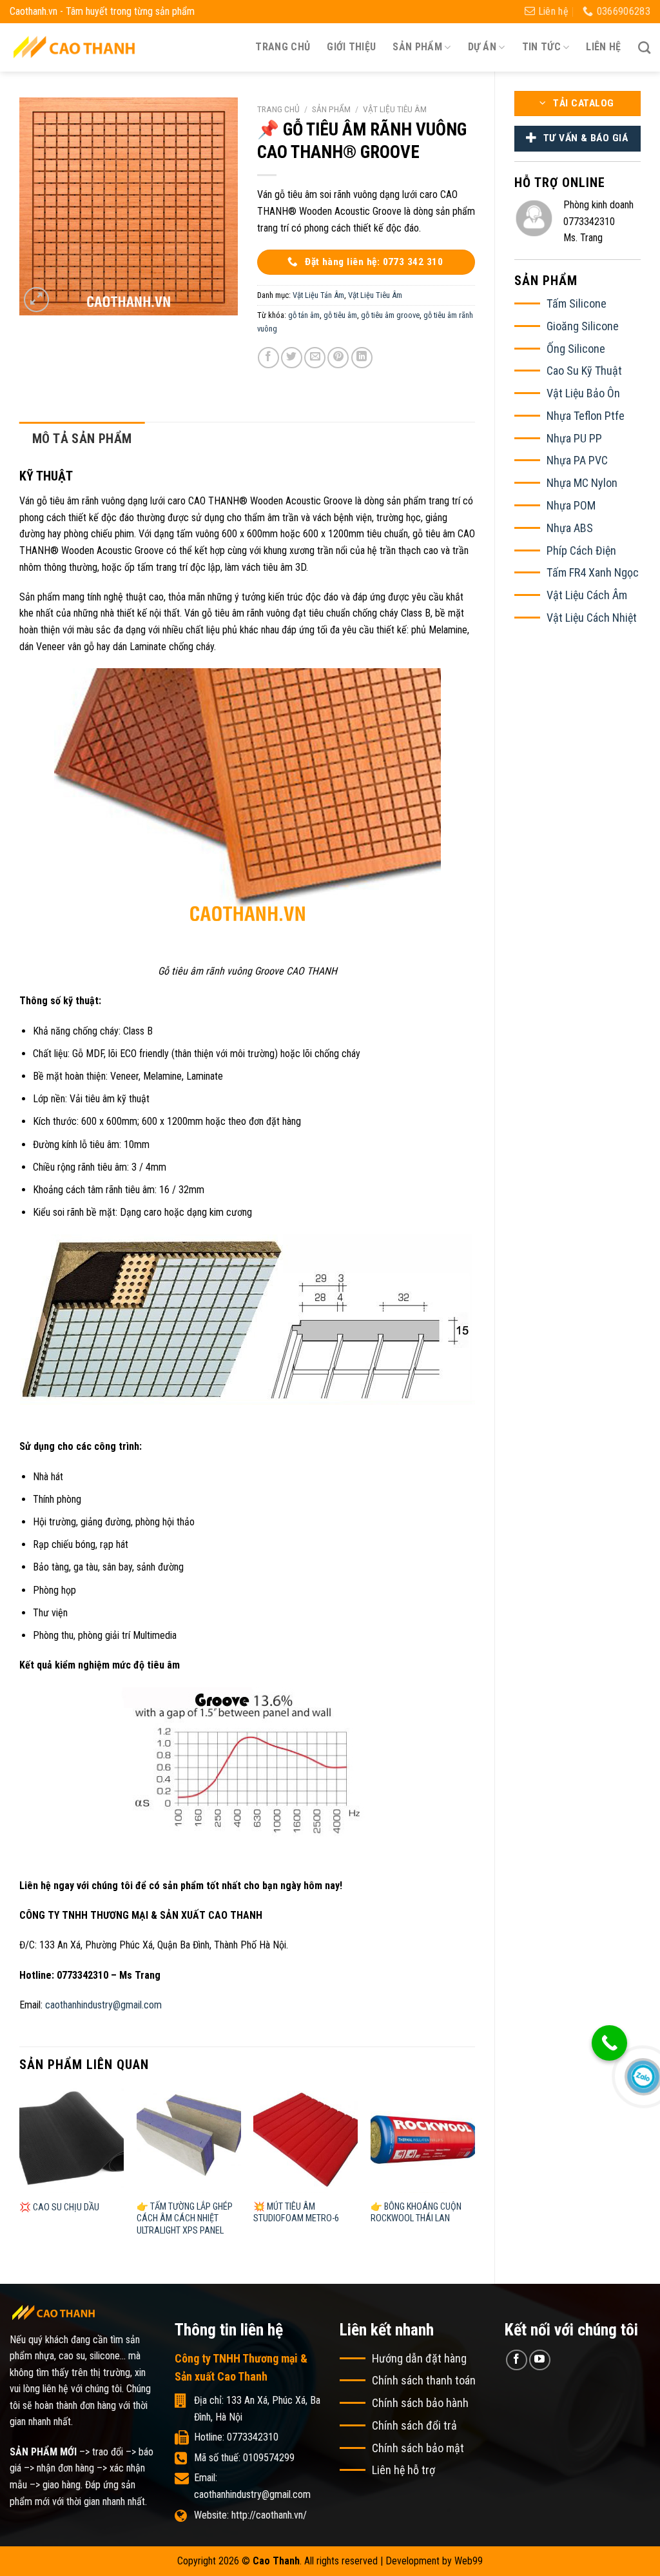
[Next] (474, 2175)
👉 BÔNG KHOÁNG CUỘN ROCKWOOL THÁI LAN (416, 2213)
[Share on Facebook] (268, 358)
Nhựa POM (571, 505)
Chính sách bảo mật (418, 2448)
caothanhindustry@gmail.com (103, 2005)
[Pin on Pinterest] (338, 358)
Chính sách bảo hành (420, 2403)
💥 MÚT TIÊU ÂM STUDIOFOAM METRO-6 (296, 2213)
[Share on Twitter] (292, 358)
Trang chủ (283, 47)
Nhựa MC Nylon (582, 483)
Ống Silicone (576, 349)
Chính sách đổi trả (414, 2425)
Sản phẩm (331, 109)
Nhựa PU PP (574, 438)
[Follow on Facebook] (517, 2360)
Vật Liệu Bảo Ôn (583, 393)
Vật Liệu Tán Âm (318, 295)
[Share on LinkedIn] (362, 358)
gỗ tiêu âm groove (390, 315)
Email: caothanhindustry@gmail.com (252, 2486)
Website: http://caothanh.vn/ (250, 2515)
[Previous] (20, 2175)
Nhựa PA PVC (577, 460)
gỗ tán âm (304, 315)
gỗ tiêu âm (340, 315)
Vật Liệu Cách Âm (587, 595)
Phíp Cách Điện (581, 550)
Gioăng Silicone (583, 326)
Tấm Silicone (577, 303)
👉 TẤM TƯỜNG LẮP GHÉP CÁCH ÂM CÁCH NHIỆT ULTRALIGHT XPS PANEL (185, 2219)
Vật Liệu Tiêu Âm (395, 109)
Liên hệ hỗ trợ (403, 2470)
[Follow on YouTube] (540, 2360)
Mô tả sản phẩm (82, 439)
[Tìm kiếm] (644, 47)
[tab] (82, 439)
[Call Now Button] (609, 2043)
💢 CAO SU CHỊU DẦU (59, 2207)
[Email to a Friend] (315, 358)
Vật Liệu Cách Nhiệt (592, 618)
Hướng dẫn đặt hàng (419, 2358)
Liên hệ (603, 47)
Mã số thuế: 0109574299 (244, 2458)
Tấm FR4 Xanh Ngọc (593, 572)
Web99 (469, 2561)
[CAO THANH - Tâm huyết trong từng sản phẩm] (74, 47)
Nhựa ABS (570, 528)
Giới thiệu (351, 47)
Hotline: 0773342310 (236, 2437)
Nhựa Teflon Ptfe (586, 416)
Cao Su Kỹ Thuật (584, 371)
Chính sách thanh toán (424, 2380)
